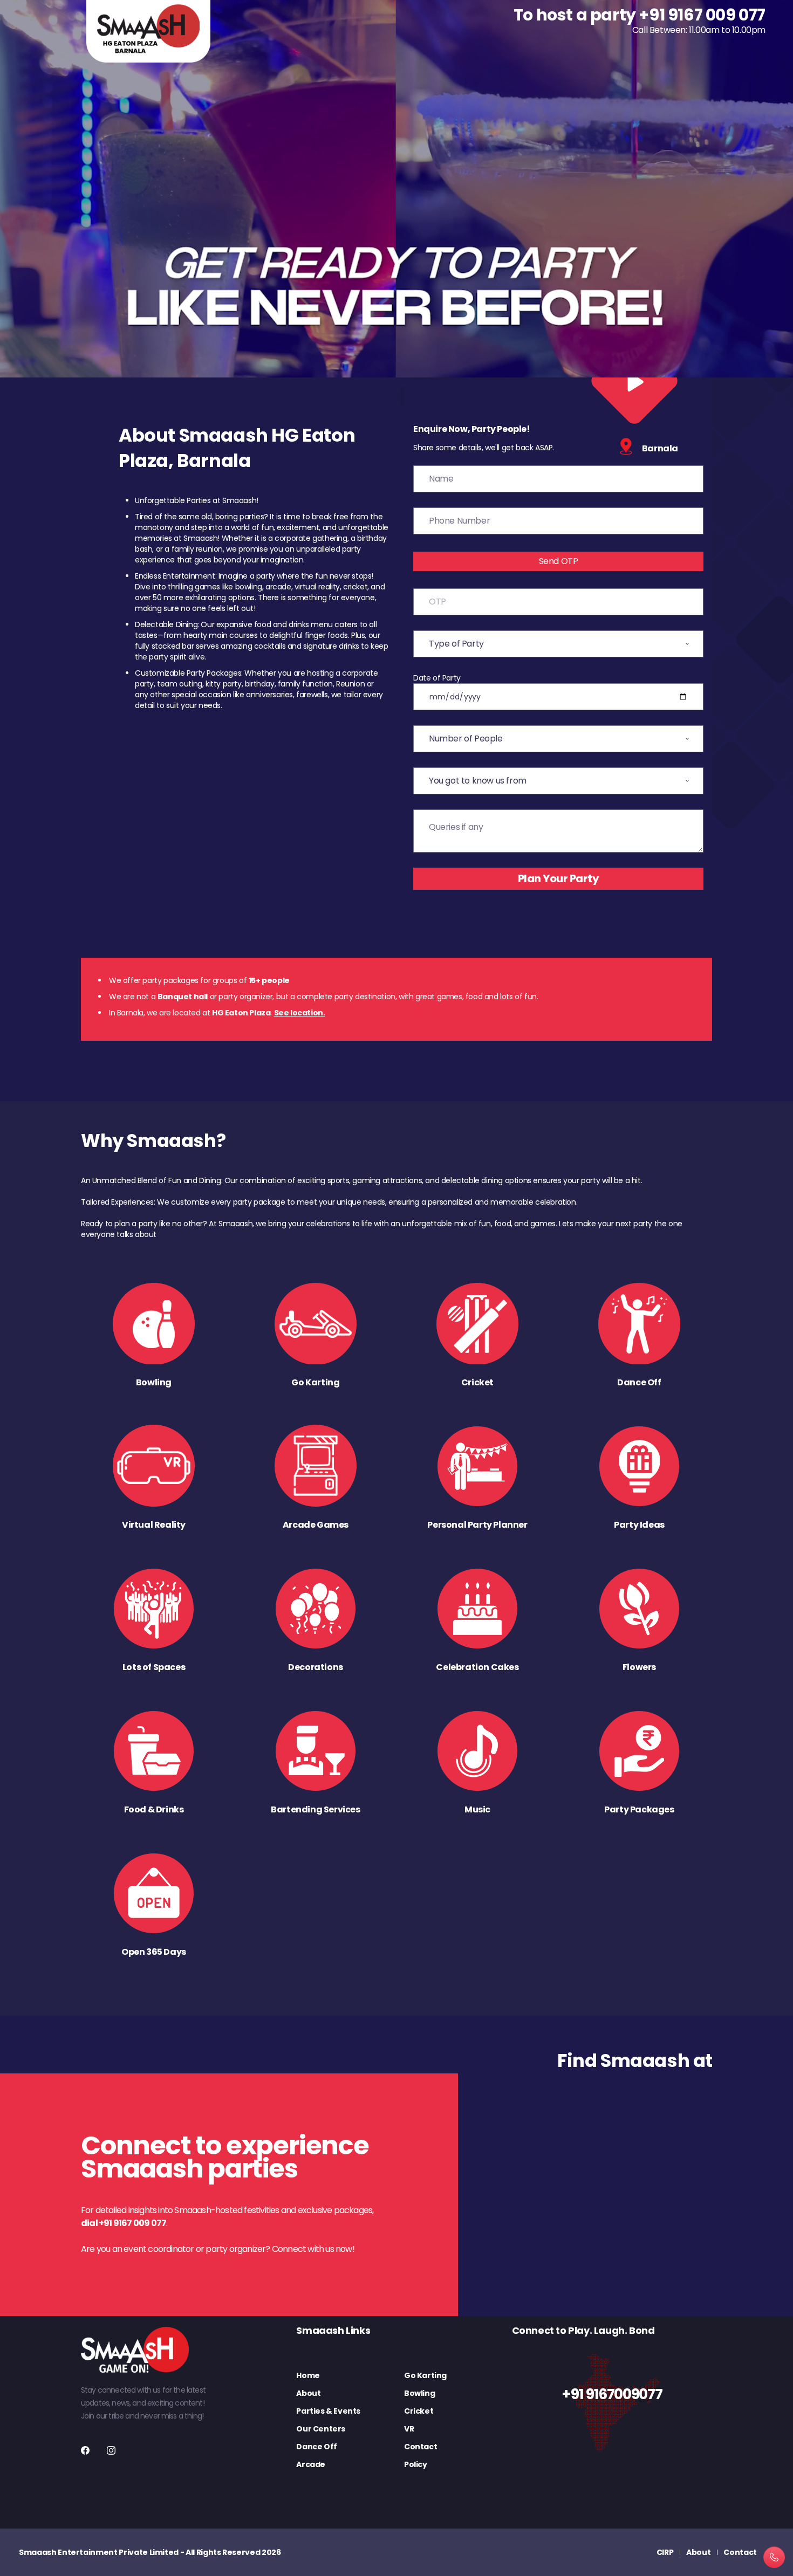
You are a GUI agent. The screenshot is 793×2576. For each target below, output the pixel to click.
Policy (416, 2464)
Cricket (419, 2411)
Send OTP (559, 561)
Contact (421, 2447)
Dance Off (316, 2447)
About (308, 2393)
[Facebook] (85, 2450)
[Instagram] (111, 2450)
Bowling (419, 2393)
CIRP (665, 2552)
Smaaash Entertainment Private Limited (99, 2552)
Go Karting (425, 2375)
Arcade (311, 2464)
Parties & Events (328, 2411)
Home (308, 2375)
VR (409, 2429)
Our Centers (321, 2429)
